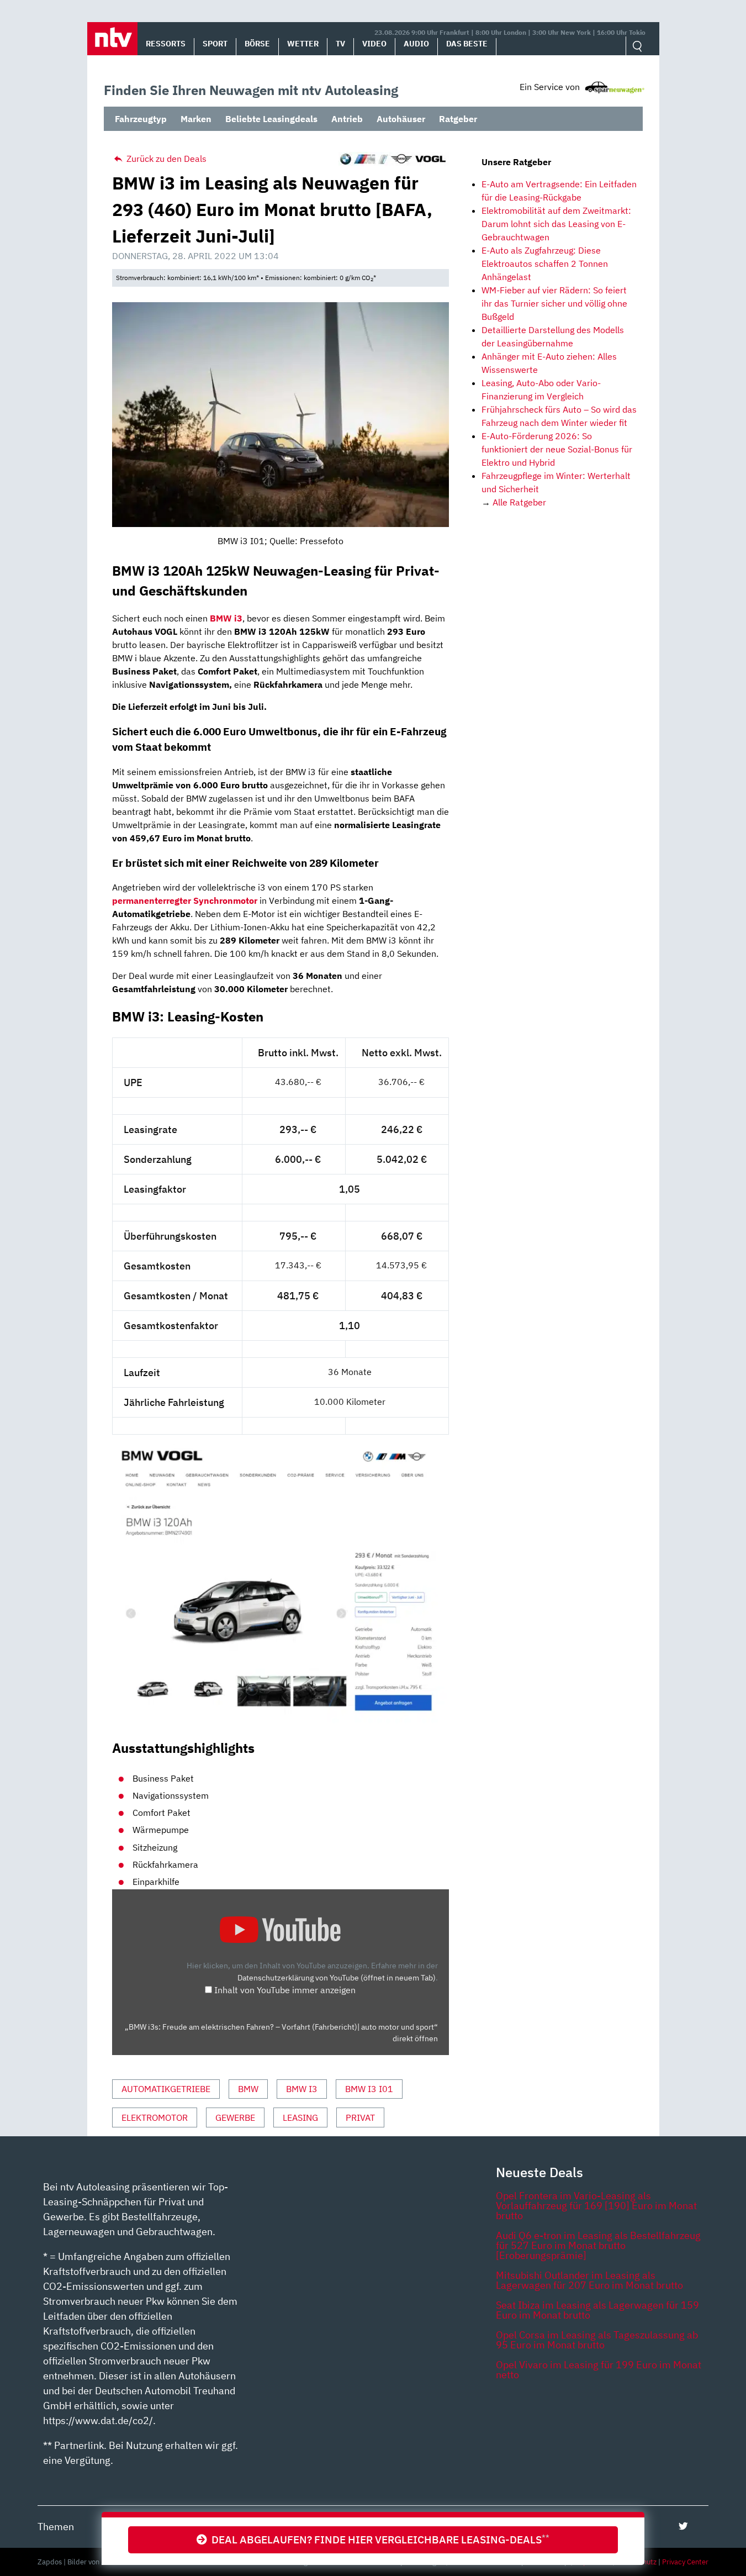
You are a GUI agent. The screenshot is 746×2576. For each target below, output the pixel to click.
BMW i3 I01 (369, 2089)
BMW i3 (226, 618)
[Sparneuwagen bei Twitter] (683, 2526)
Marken (196, 119)
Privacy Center (685, 2562)
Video (374, 44)
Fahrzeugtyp (141, 119)
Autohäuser (401, 119)
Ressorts (166, 44)
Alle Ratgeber (519, 502)
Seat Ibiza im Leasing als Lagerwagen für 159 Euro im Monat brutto (597, 2310)
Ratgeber (458, 119)
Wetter (303, 44)
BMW (248, 2089)
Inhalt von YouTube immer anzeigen (285, 1990)
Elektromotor (155, 2117)
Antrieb (347, 119)
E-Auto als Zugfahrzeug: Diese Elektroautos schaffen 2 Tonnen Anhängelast (545, 264)
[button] (112, 39)
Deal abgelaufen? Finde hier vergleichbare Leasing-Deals (378, 2539)
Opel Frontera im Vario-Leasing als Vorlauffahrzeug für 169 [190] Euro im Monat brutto (596, 2206)
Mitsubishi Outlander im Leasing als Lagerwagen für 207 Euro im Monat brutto (589, 2280)
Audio (416, 44)
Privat (360, 2117)
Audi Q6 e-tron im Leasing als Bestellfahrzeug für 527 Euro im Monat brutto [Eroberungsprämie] (598, 2245)
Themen (56, 2527)
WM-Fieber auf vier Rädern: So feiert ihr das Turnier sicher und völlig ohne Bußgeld (554, 303)
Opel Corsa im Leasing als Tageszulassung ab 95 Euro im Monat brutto (597, 2340)
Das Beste (467, 44)
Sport (215, 44)
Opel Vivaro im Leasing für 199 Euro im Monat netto (599, 2370)
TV (340, 44)
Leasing (300, 2117)
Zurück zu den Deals (165, 159)
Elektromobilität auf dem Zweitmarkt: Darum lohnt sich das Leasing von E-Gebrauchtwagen (556, 224)
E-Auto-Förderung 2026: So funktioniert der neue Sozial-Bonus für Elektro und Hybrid (557, 449)
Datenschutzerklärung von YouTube (337, 1977)
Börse (257, 44)
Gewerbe (235, 2117)
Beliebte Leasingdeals (271, 119)
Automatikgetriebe (166, 2089)
